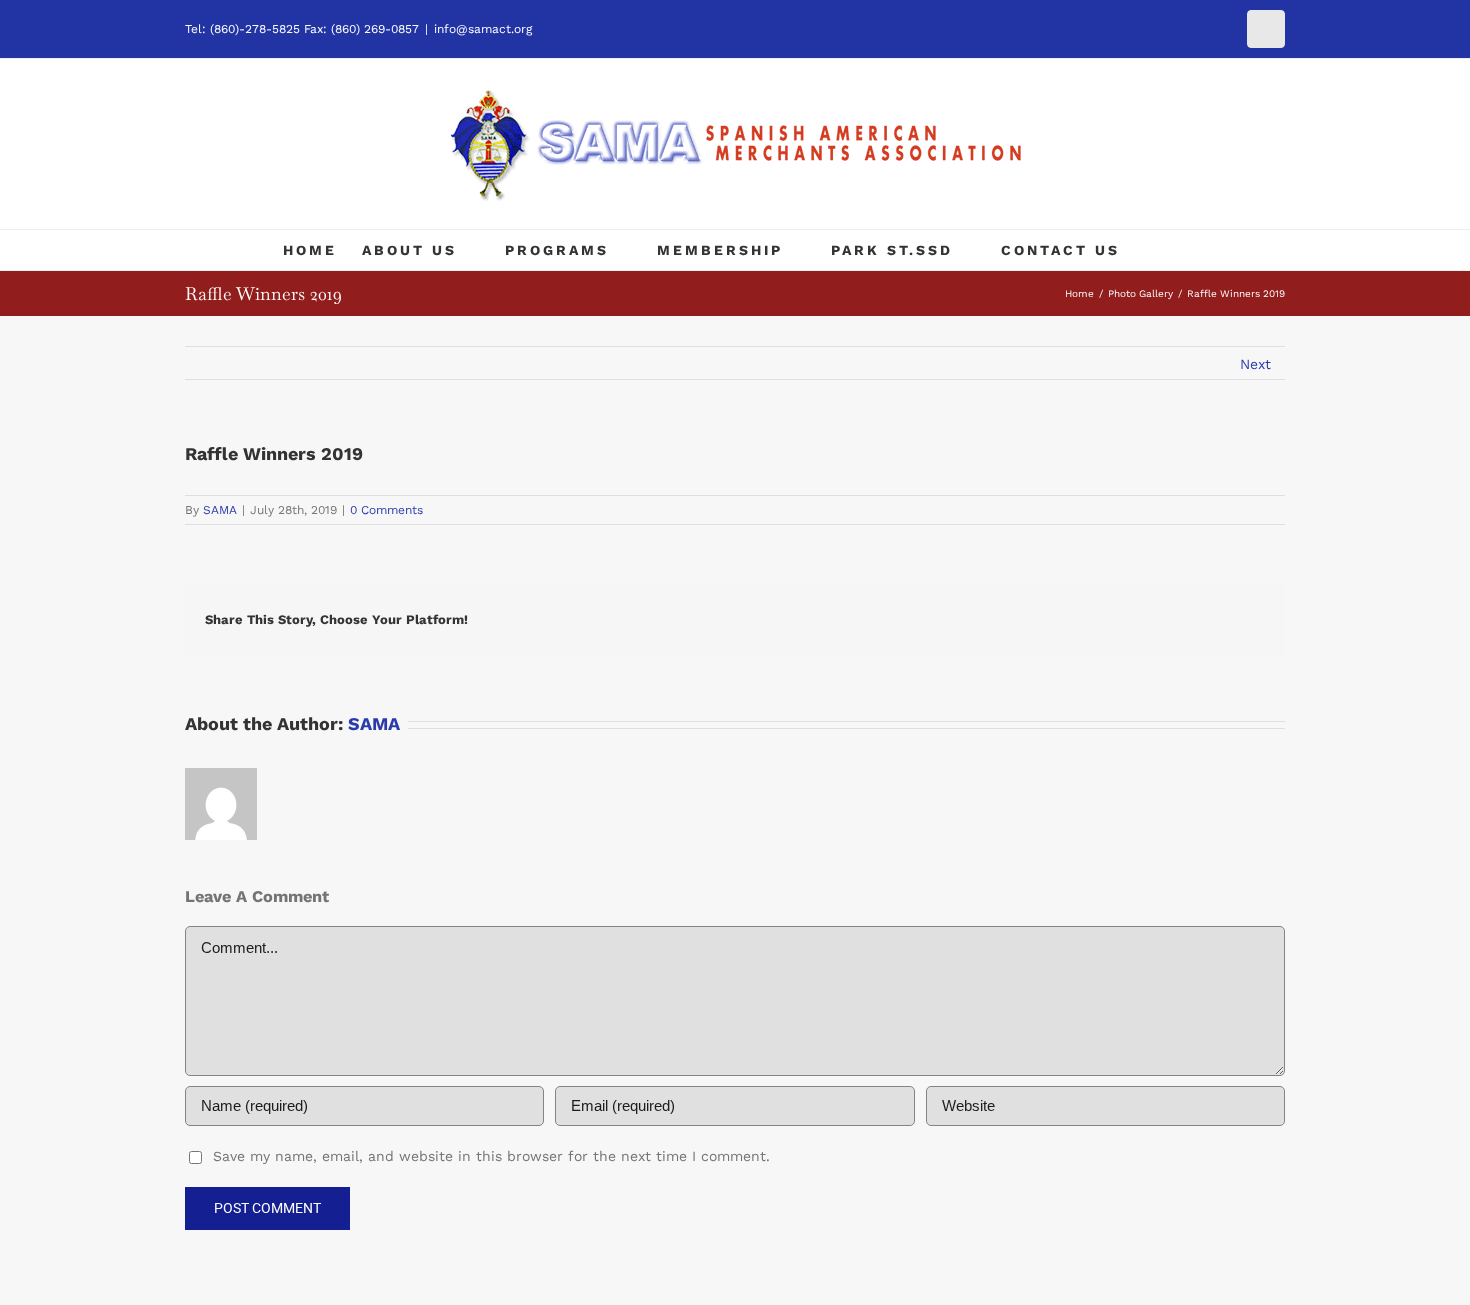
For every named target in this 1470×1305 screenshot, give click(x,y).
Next (1255, 364)
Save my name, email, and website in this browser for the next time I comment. (491, 1156)
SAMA (220, 510)
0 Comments (386, 510)
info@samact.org (483, 29)
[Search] (1175, 250)
